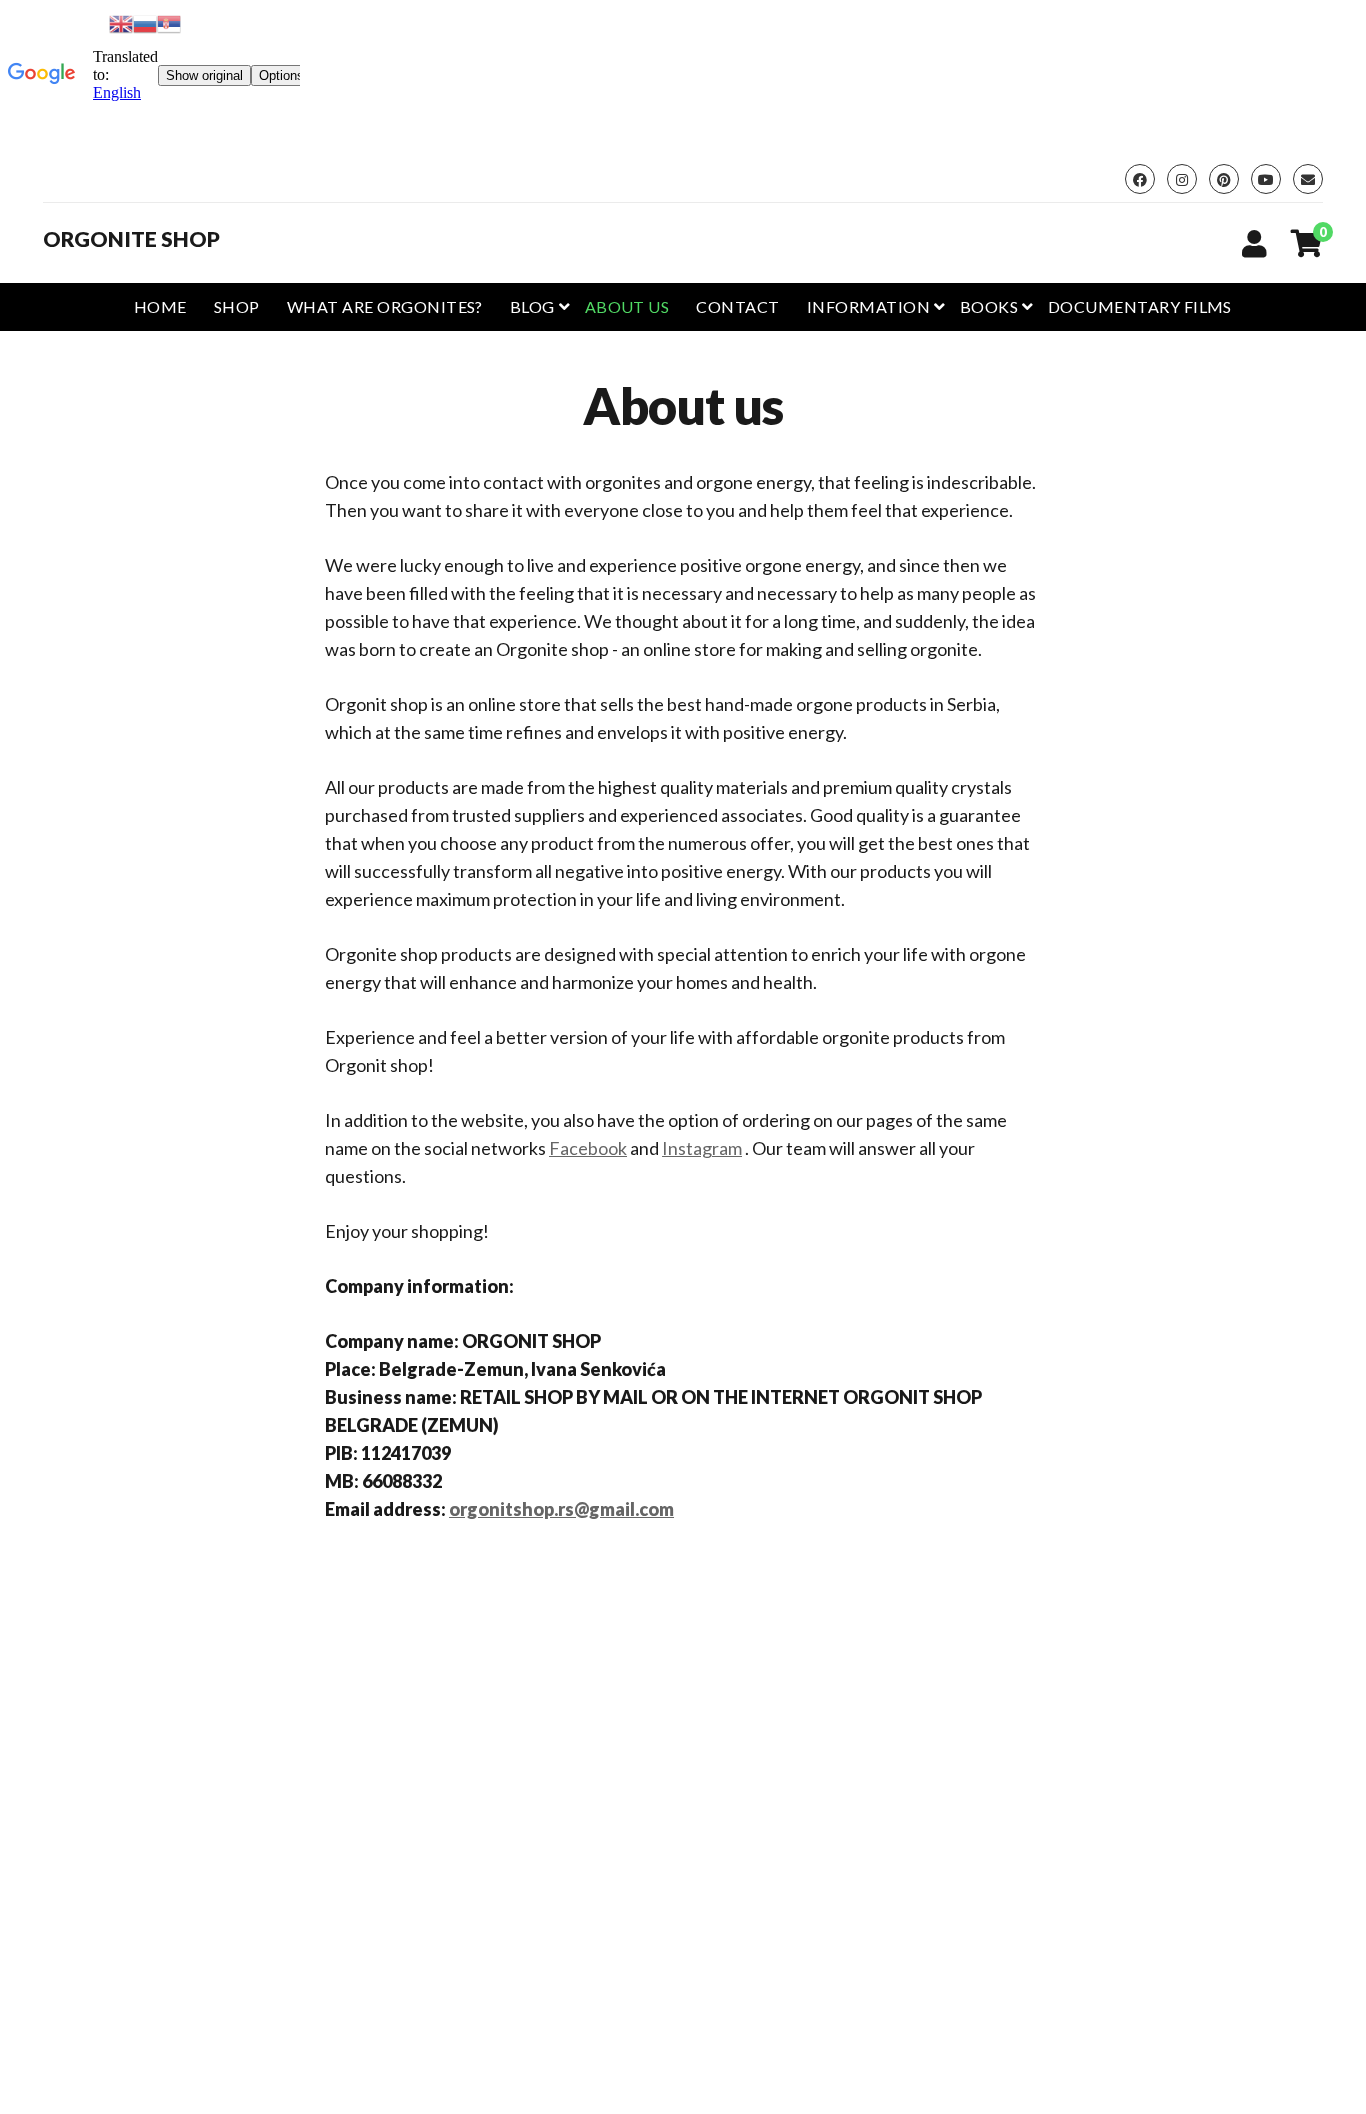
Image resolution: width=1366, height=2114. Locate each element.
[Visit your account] (1254, 243)
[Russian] (145, 21)
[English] (121, 21)
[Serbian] (169, 21)
